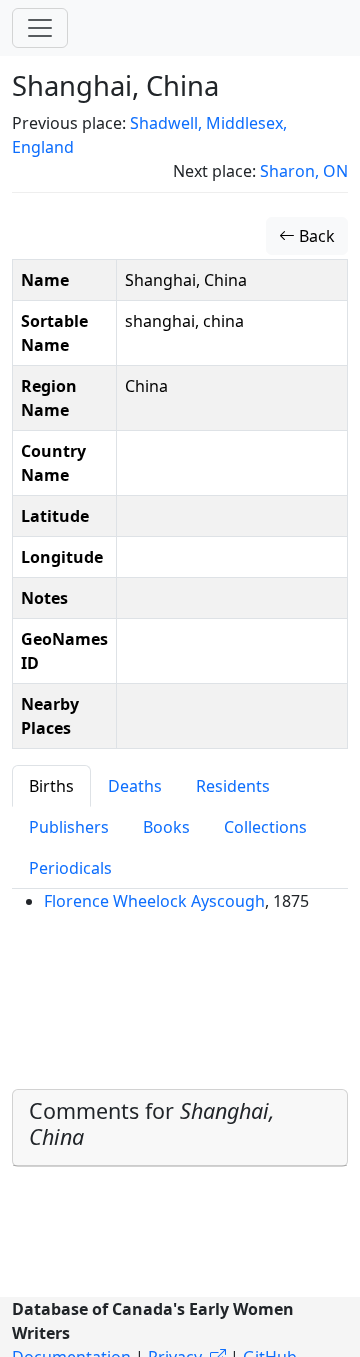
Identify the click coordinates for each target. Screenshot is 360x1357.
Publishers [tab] (69, 827)
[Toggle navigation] (40, 28)
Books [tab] (166, 827)
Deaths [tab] (135, 786)
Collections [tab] (265, 827)
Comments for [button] (152, 1123)
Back (315, 236)
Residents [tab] (233, 786)
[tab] (180, 1128)
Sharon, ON (304, 171)
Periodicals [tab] (70, 868)
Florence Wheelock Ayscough (154, 901)
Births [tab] (51, 786)
